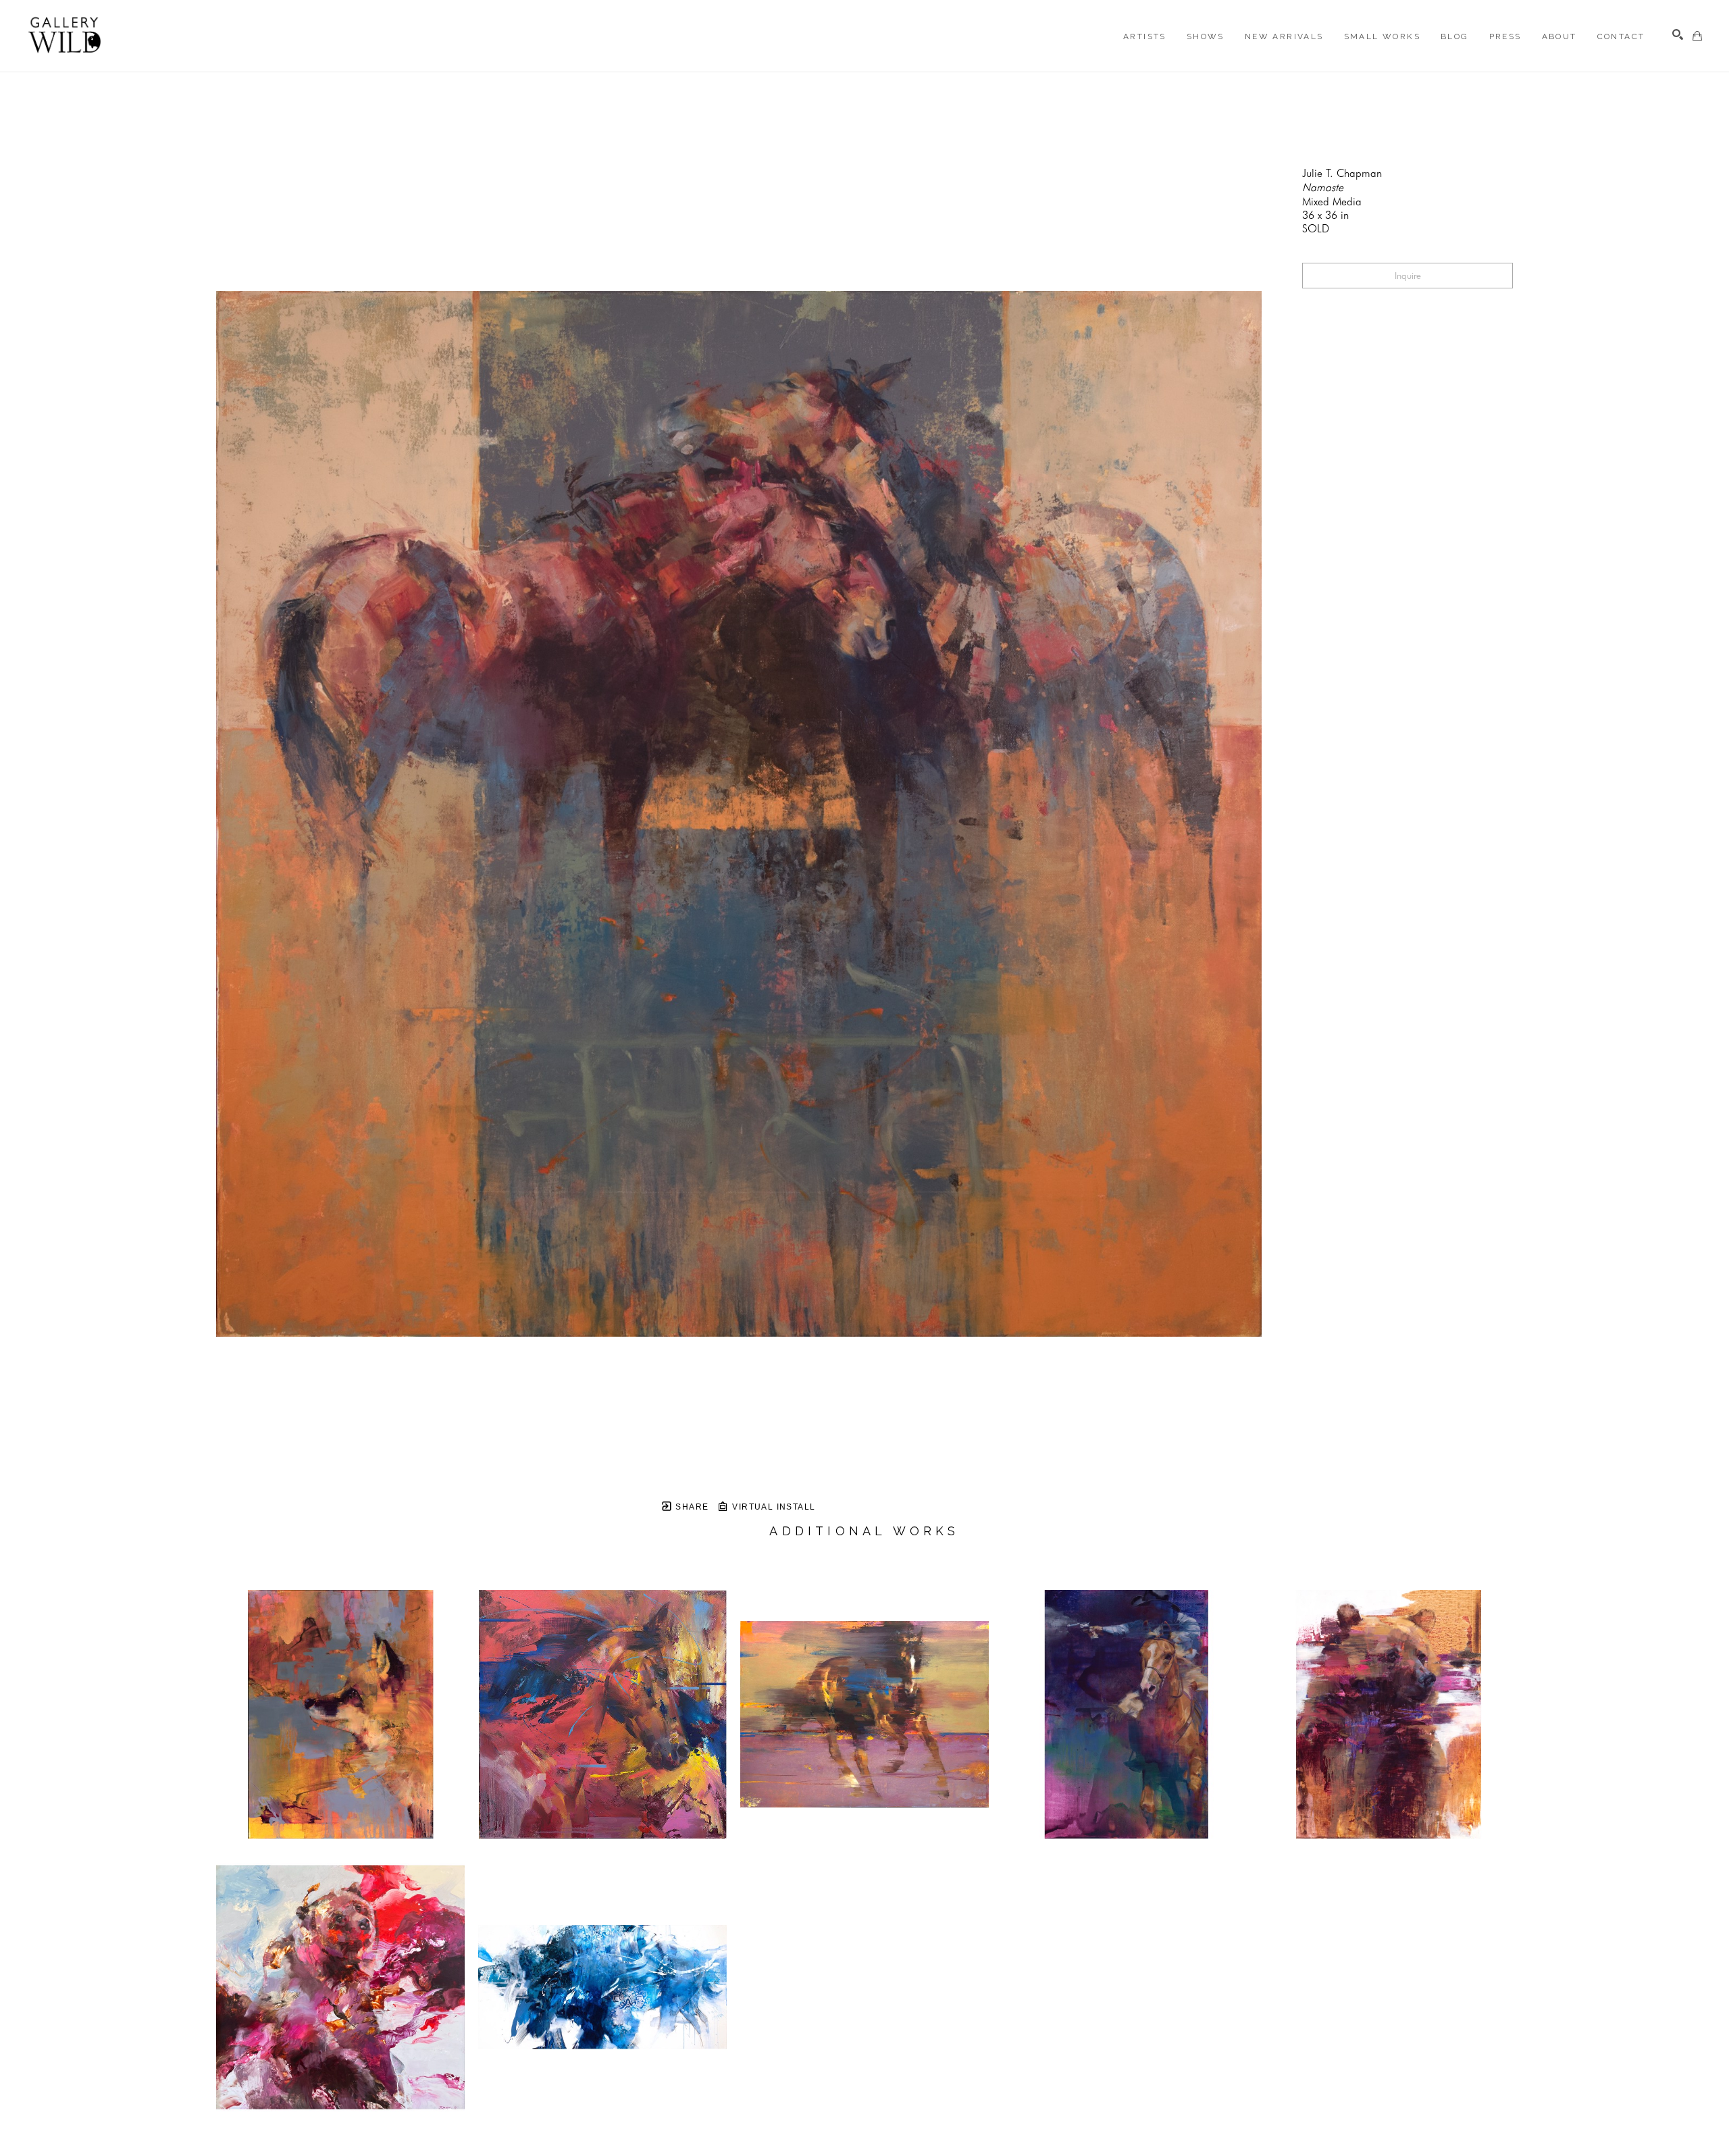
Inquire (1408, 276)
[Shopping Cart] (1697, 36)
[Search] (1678, 34)
